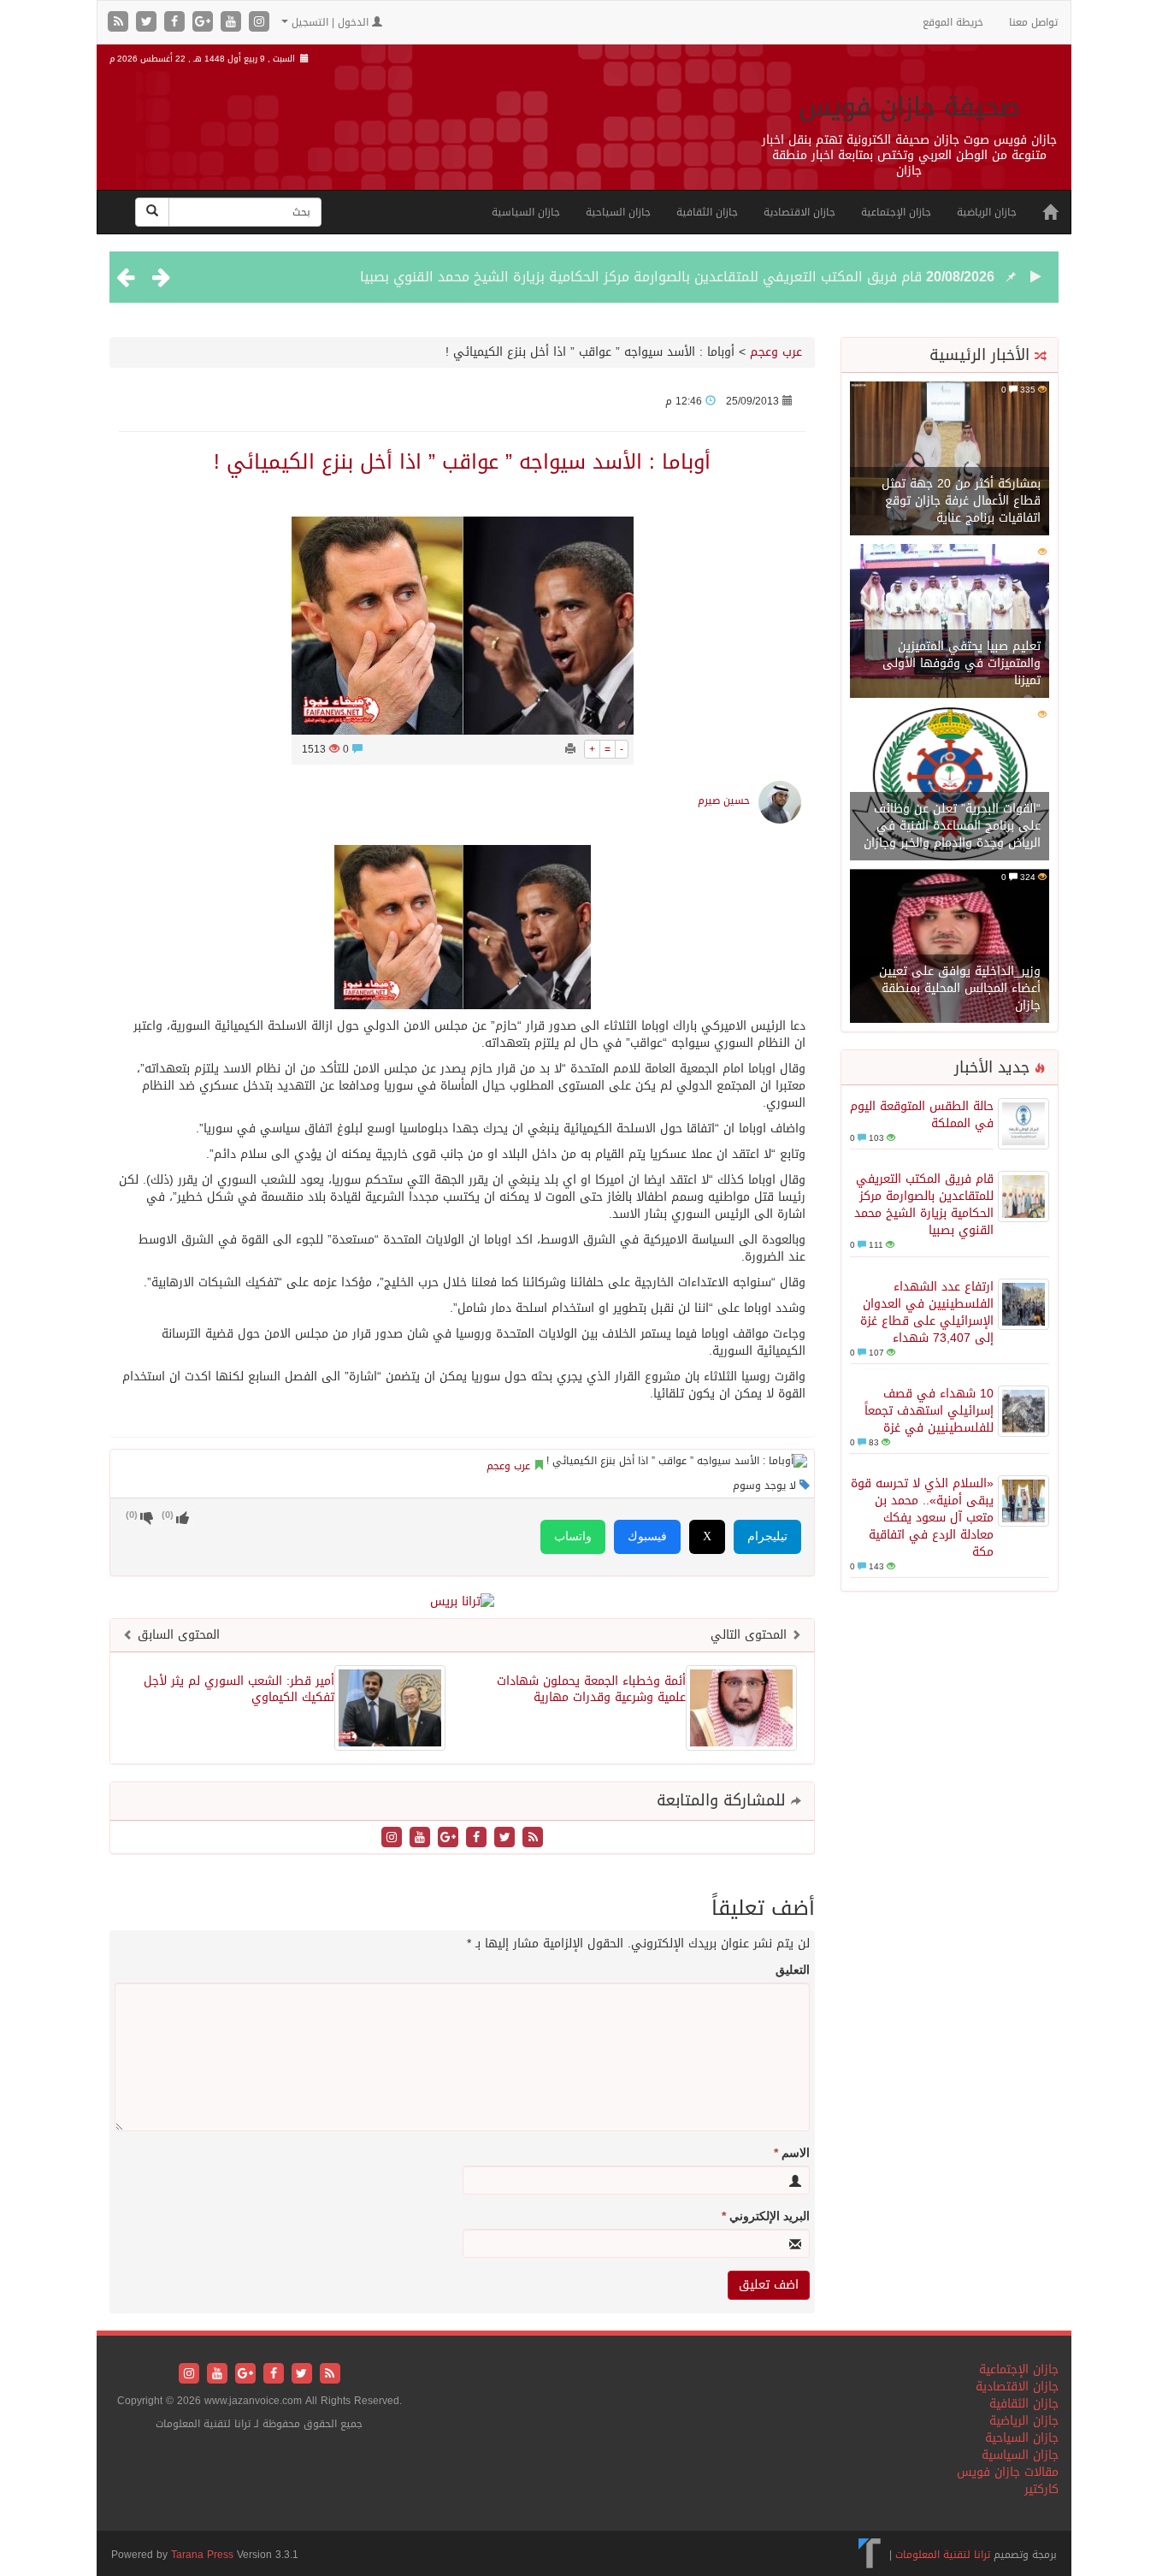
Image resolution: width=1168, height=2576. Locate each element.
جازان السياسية (526, 212)
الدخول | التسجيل (330, 22)
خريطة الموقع (953, 22)
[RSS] (120, 23)
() (132, 1515)
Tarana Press (202, 2555)
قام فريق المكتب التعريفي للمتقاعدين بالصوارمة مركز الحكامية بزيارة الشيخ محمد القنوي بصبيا (641, 277)
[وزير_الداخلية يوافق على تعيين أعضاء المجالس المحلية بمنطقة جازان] (950, 947)
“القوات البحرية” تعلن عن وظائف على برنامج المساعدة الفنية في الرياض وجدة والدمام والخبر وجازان (952, 826)
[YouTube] (233, 23)
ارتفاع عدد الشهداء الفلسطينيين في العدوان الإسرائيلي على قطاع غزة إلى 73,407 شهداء (927, 1312)
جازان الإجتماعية (896, 212)
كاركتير (1041, 2489)
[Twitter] (148, 23)
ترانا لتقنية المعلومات (943, 2555)
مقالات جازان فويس (1008, 2472)
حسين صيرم (724, 801)
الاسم (792, 2153)
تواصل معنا (1033, 22)
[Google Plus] (205, 23)
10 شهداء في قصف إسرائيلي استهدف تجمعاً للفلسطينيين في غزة (929, 1411)
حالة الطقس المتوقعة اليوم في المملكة (922, 1115)
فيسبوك (647, 1536)
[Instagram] (259, 23)
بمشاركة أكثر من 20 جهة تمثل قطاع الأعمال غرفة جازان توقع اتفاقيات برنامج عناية (961, 501)
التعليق (793, 1970)
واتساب (573, 1536)
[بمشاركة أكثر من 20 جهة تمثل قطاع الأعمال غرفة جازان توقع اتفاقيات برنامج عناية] (950, 460)
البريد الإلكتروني (766, 2216)
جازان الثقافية (707, 212)
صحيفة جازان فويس (909, 107)
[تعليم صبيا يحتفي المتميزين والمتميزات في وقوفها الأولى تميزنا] (950, 622)
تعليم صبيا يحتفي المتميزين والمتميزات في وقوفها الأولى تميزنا (962, 663)
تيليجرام (767, 1536)
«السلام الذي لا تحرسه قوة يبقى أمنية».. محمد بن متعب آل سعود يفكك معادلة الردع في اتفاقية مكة (922, 1518)
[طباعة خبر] (570, 749)
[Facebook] (177, 23)
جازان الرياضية (987, 212)
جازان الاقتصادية (799, 212)
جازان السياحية (618, 212)
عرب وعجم (776, 352)
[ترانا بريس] (870, 2555)
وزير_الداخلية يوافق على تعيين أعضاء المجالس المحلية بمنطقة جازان (960, 988)
